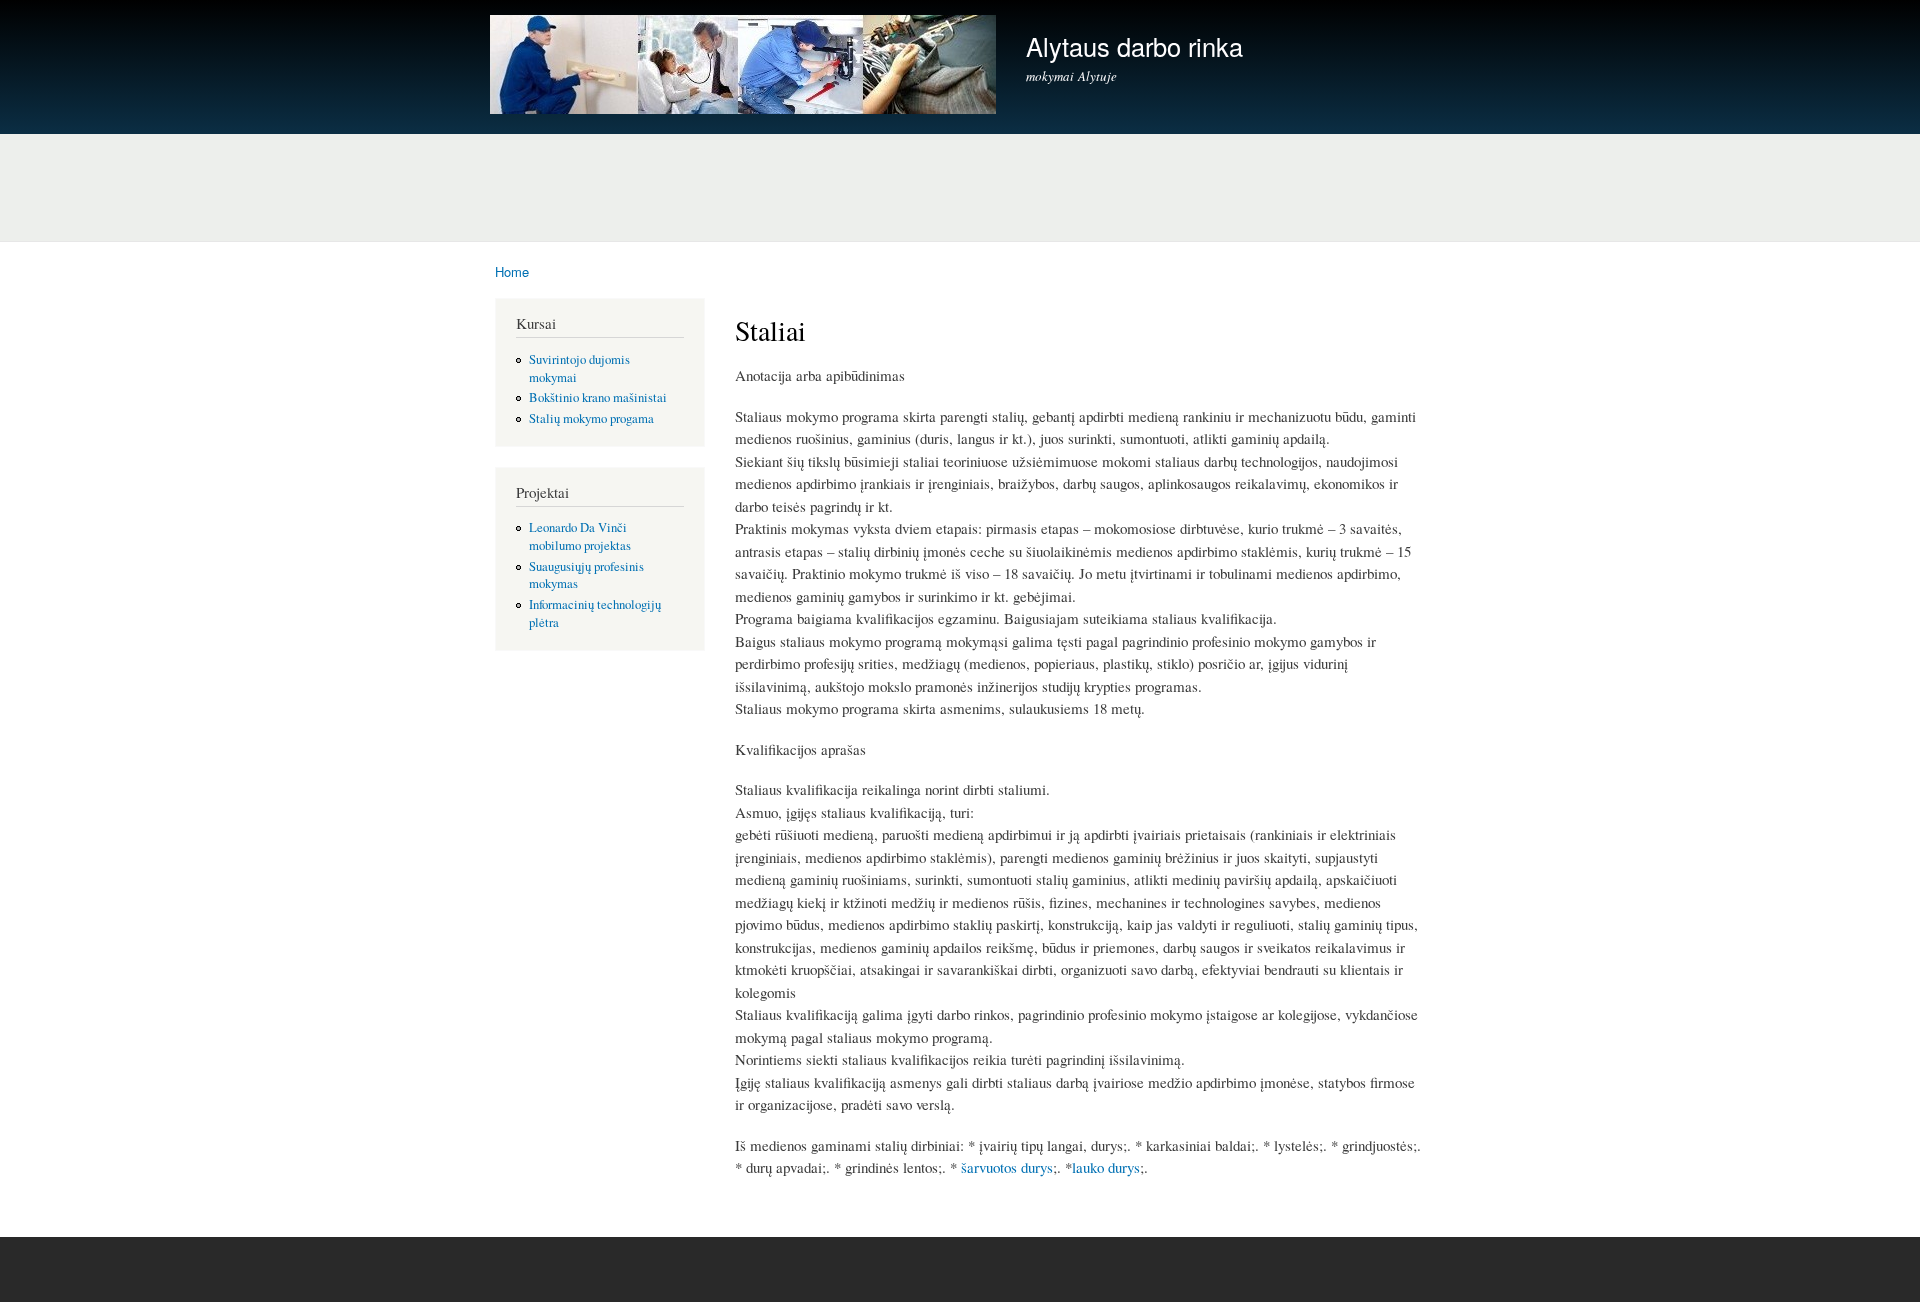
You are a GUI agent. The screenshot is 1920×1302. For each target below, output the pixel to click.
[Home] (745, 67)
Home (512, 271)
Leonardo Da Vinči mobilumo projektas (580, 536)
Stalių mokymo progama (591, 418)
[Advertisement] (960, 181)
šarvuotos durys (1007, 1167)
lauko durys (1106, 1167)
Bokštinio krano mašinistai (598, 397)
